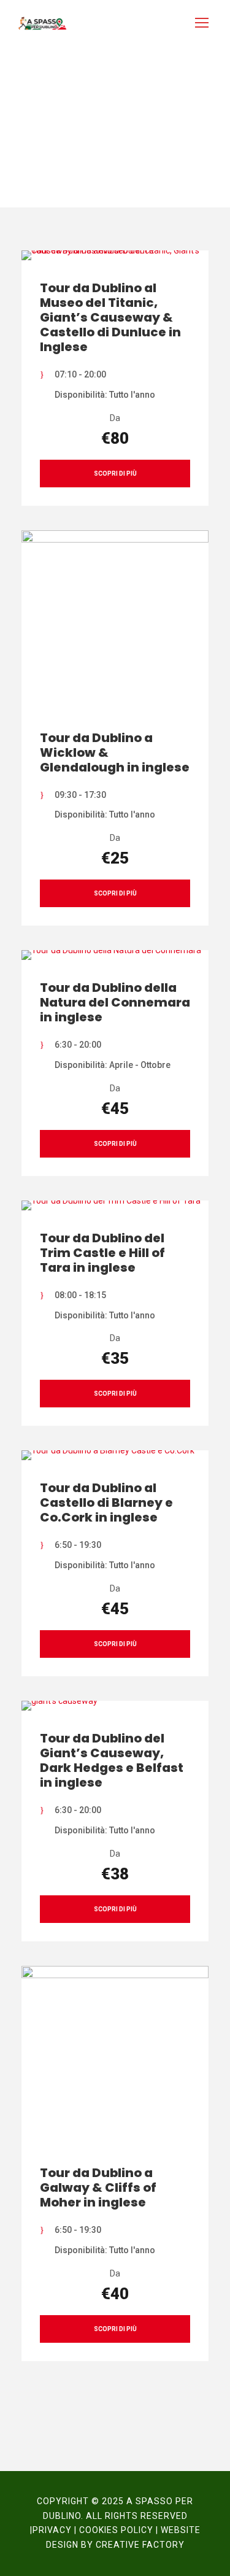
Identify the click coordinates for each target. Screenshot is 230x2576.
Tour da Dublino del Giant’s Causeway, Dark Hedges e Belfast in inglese (112, 1760)
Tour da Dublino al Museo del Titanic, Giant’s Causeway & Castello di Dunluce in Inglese (110, 317)
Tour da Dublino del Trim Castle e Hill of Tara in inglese (102, 1253)
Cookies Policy (116, 2530)
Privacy (52, 2530)
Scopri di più (115, 474)
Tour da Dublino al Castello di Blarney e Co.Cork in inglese (106, 1503)
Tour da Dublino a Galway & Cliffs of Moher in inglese (98, 2187)
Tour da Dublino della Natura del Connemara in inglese (115, 1002)
